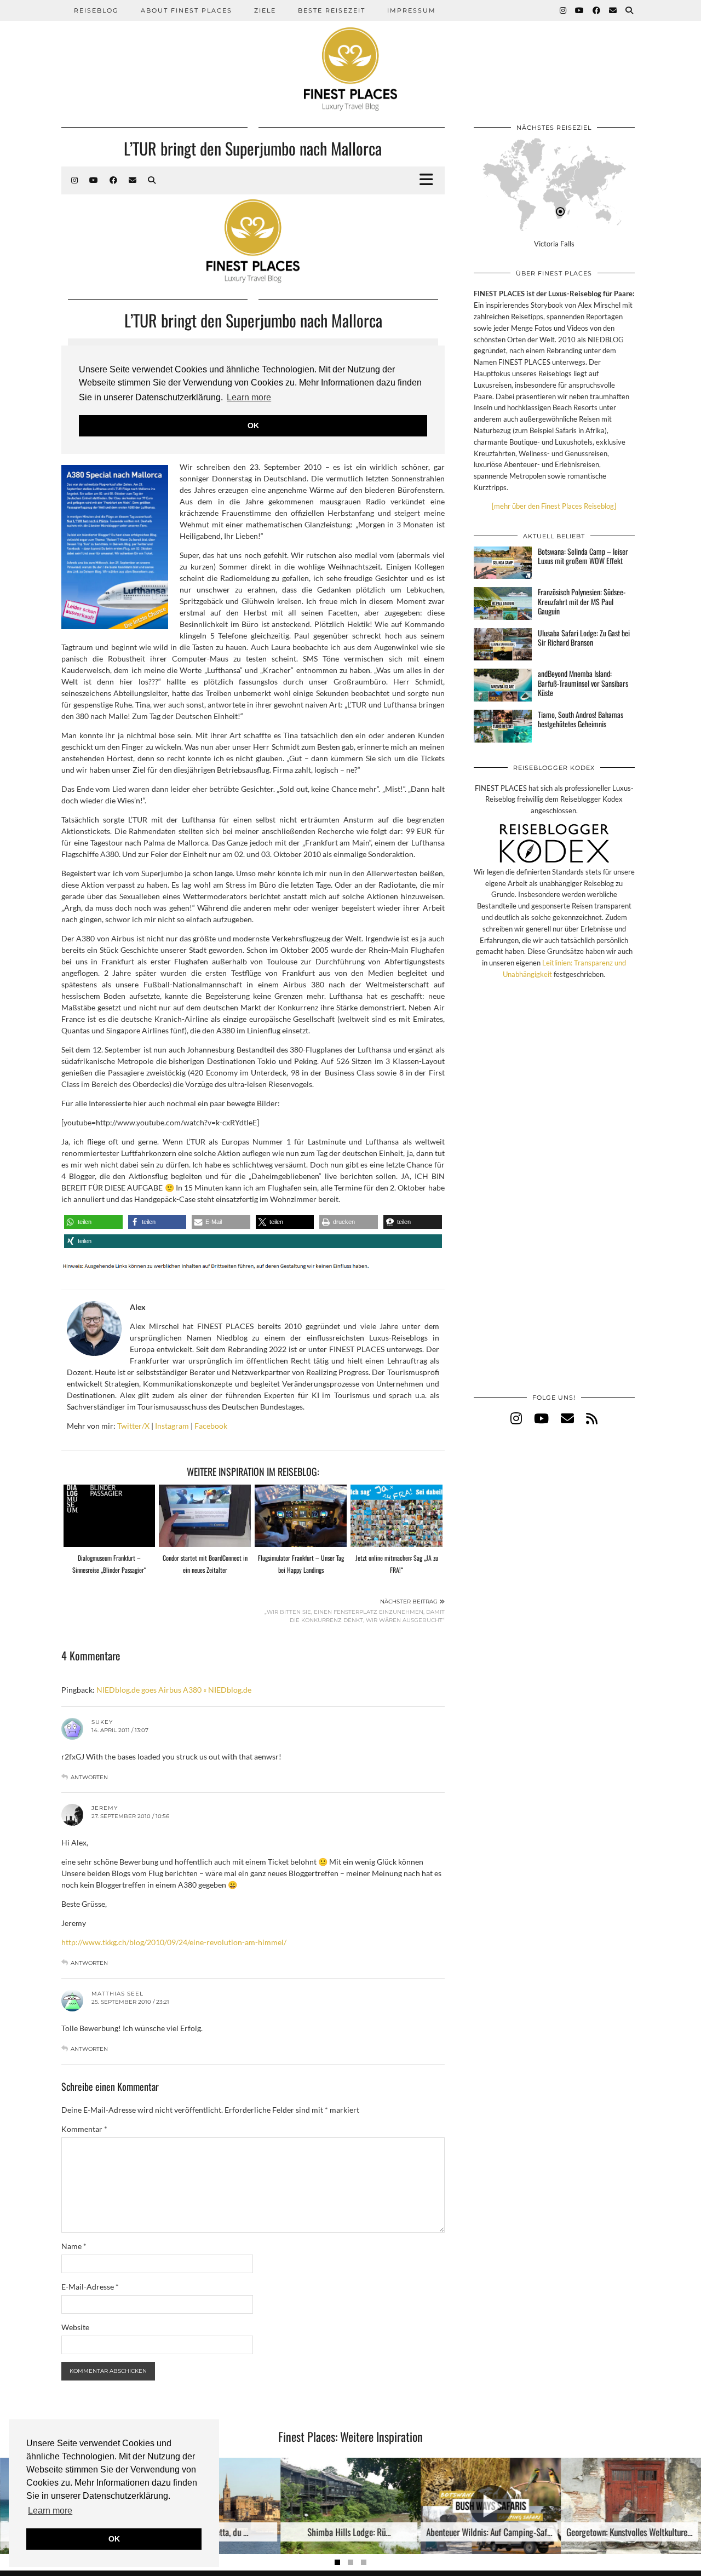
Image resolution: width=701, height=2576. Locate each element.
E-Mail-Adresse (90, 2287)
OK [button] (114, 2539)
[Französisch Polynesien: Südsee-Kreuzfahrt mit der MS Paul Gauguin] (503, 603)
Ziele (265, 10)
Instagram (172, 1426)
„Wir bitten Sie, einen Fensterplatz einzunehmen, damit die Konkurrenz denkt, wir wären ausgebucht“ (355, 1611)
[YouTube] (580, 10)
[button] (93, 1222)
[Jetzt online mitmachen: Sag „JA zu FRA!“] (397, 1516)
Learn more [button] (50, 2511)
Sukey (102, 1722)
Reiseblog (96, 10)
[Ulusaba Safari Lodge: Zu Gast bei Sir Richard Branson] (503, 645)
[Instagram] (564, 10)
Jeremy (105, 1808)
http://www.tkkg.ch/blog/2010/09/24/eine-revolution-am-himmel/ (174, 1942)
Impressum (412, 10)
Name (74, 2246)
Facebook (211, 1426)
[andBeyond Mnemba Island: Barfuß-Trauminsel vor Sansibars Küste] (503, 685)
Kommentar (84, 2129)
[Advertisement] (554, 1198)
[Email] (613, 10)
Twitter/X (133, 1426)
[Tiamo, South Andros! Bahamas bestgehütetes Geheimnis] (503, 726)
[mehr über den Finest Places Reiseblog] (554, 506)
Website (75, 2327)
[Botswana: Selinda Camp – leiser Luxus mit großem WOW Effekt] (503, 563)
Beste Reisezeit (332, 10)
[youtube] (541, 1418)
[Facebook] (597, 10)
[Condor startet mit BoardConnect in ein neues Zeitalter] (205, 1516)
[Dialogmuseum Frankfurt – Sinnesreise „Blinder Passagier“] (110, 1516)
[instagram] (516, 1418)
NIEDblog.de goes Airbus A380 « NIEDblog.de (174, 1690)
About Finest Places (186, 10)
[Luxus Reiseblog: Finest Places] (350, 55)
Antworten (89, 1777)
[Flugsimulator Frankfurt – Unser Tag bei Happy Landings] (301, 1516)
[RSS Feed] (592, 1418)
